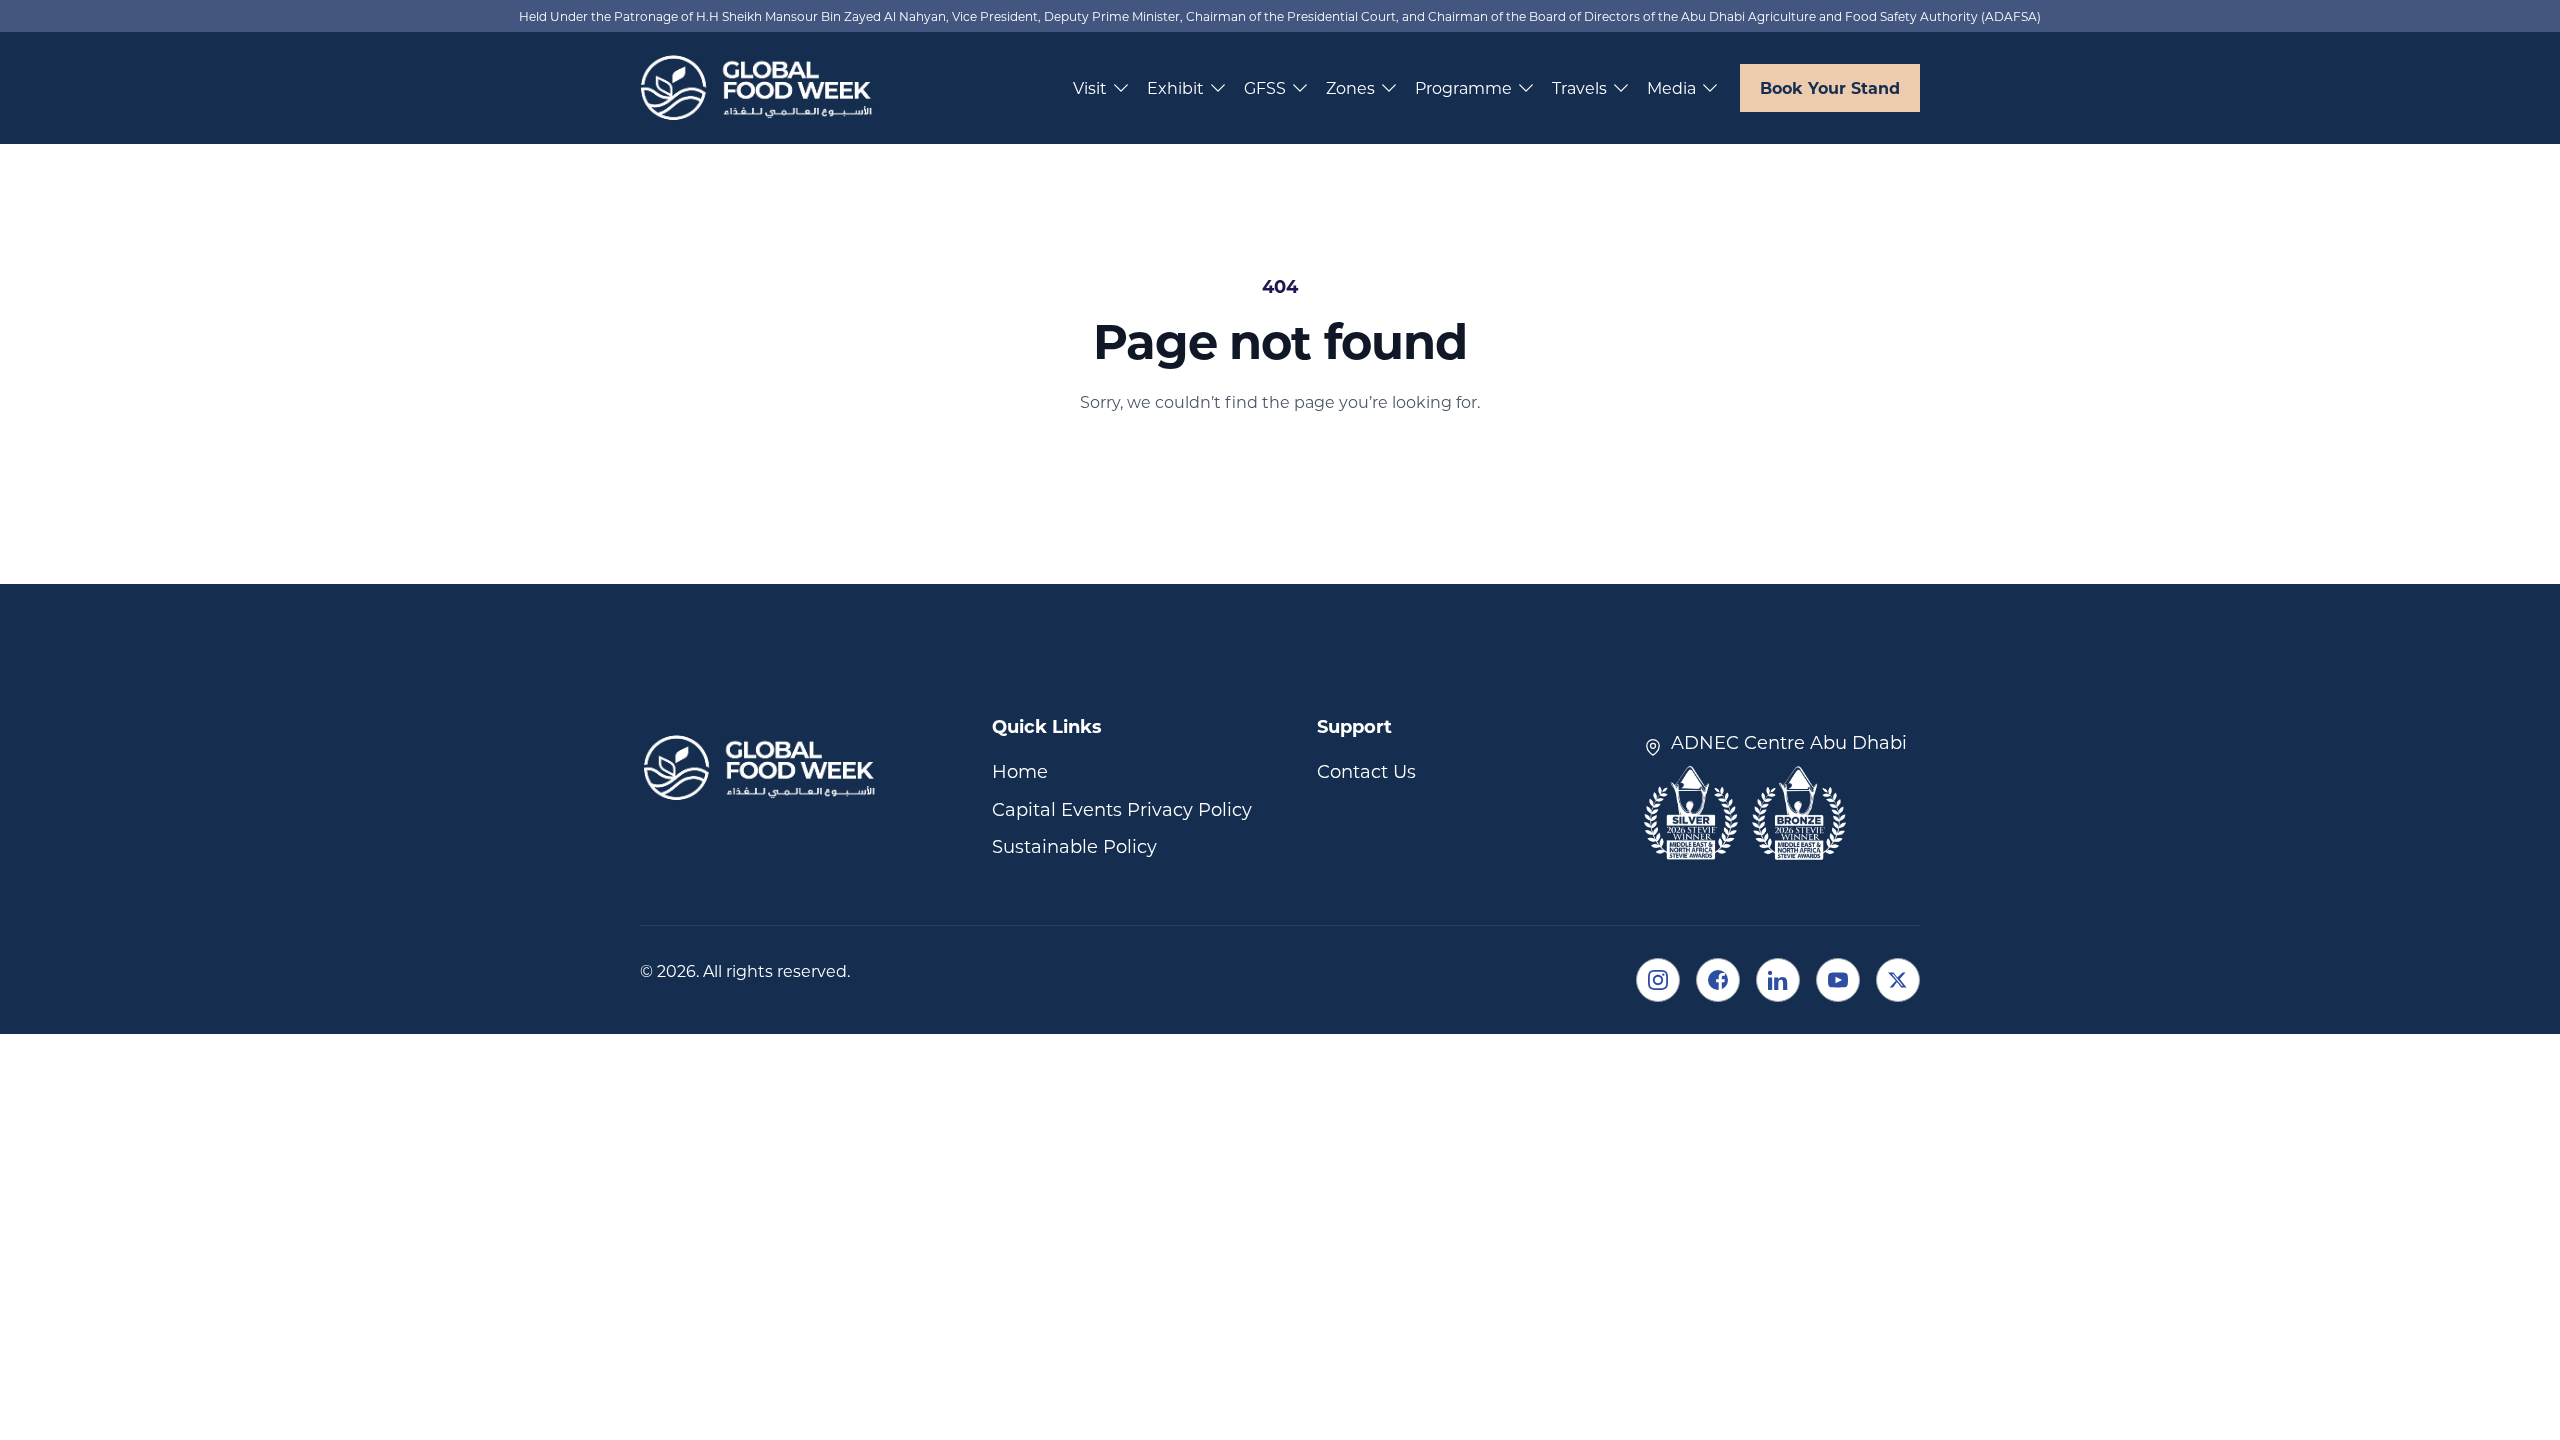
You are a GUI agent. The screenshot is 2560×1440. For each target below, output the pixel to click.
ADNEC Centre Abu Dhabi (1789, 742)
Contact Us (1366, 771)
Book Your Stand (1830, 87)
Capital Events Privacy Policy (1122, 809)
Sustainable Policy (1074, 846)
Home (1020, 771)
